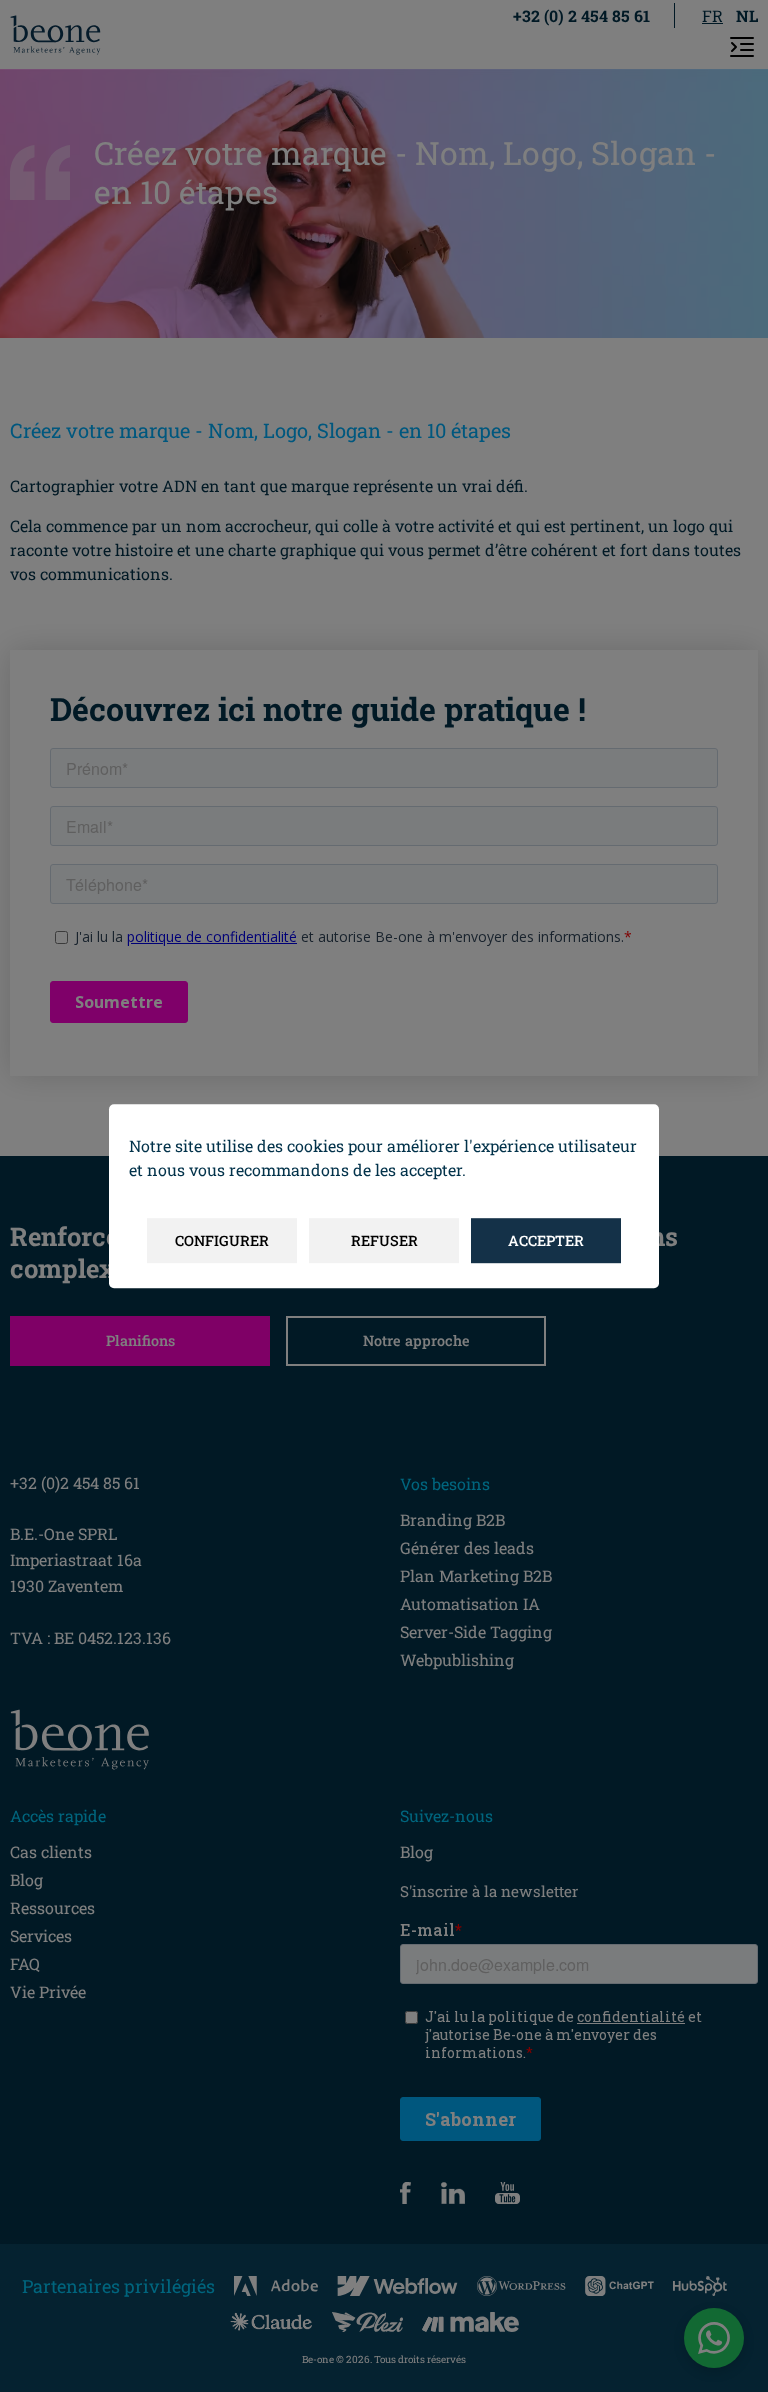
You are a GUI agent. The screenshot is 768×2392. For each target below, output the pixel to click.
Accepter (546, 1240)
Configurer (222, 1240)
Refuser (384, 1240)
